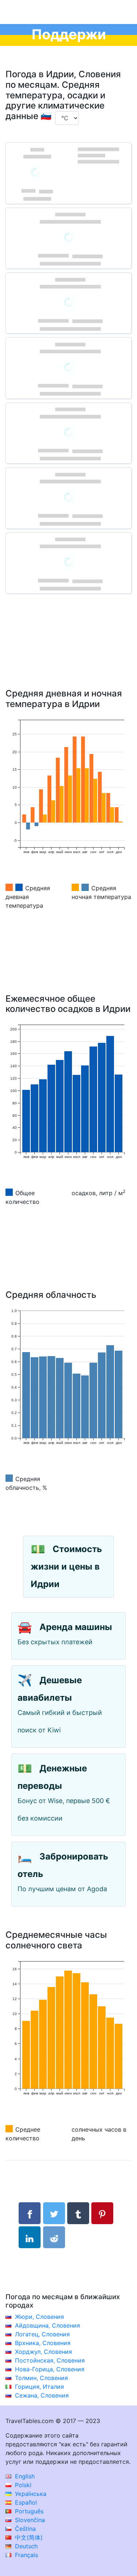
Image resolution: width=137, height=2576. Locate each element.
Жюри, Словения (39, 2317)
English (24, 2476)
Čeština (24, 2529)
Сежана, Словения (42, 2395)
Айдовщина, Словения (47, 2325)
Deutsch (25, 2546)
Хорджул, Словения (43, 2352)
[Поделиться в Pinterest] (102, 2213)
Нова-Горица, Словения (50, 2369)
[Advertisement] (68, 652)
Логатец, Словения (42, 2334)
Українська (30, 2494)
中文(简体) (28, 2537)
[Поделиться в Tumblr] (78, 2213)
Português (28, 2511)
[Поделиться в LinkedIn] (30, 2237)
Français (26, 2555)
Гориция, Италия (39, 2387)
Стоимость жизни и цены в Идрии (66, 1566)
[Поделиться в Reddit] (54, 2237)
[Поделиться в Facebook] (30, 2213)
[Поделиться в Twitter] (54, 2213)
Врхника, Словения (43, 2343)
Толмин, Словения (41, 2378)
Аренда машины (76, 1627)
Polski (22, 2485)
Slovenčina (29, 2520)
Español (25, 2502)
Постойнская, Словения (50, 2360)
